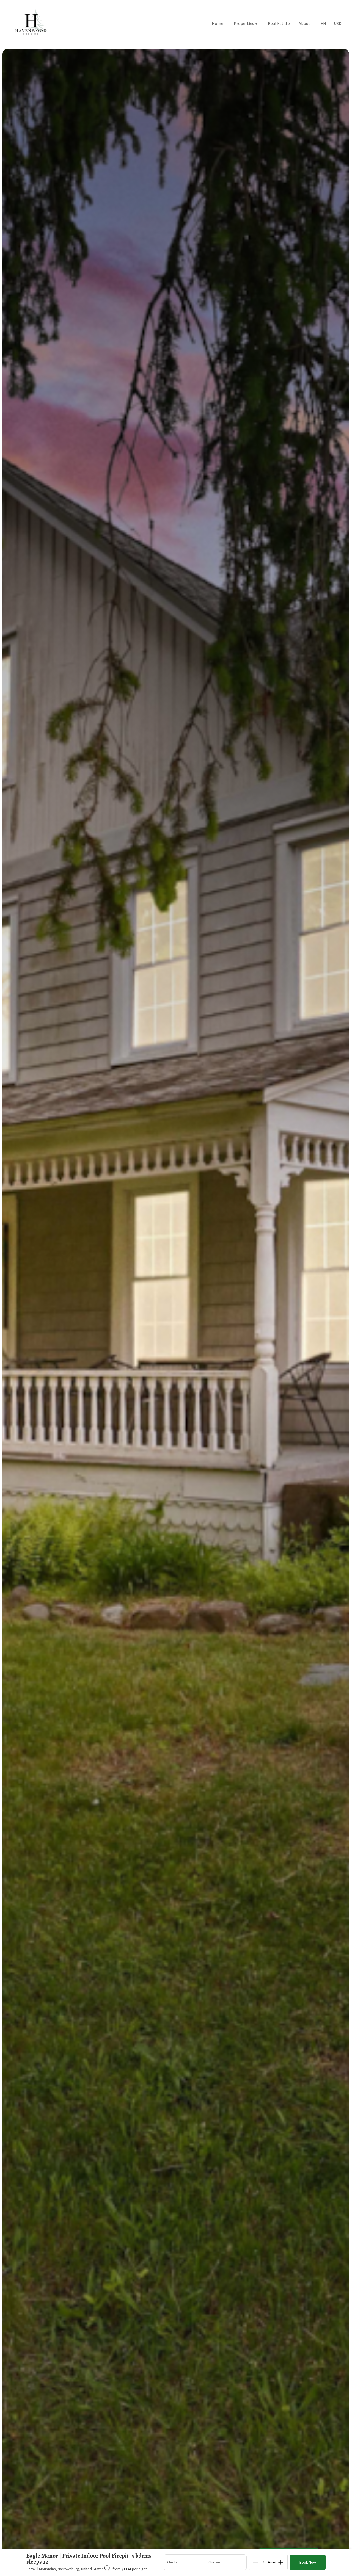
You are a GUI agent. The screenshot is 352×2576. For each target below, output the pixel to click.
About (304, 23)
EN (323, 23)
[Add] (281, 2562)
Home (218, 23)
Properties (246, 23)
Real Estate (279, 23)
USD (338, 23)
